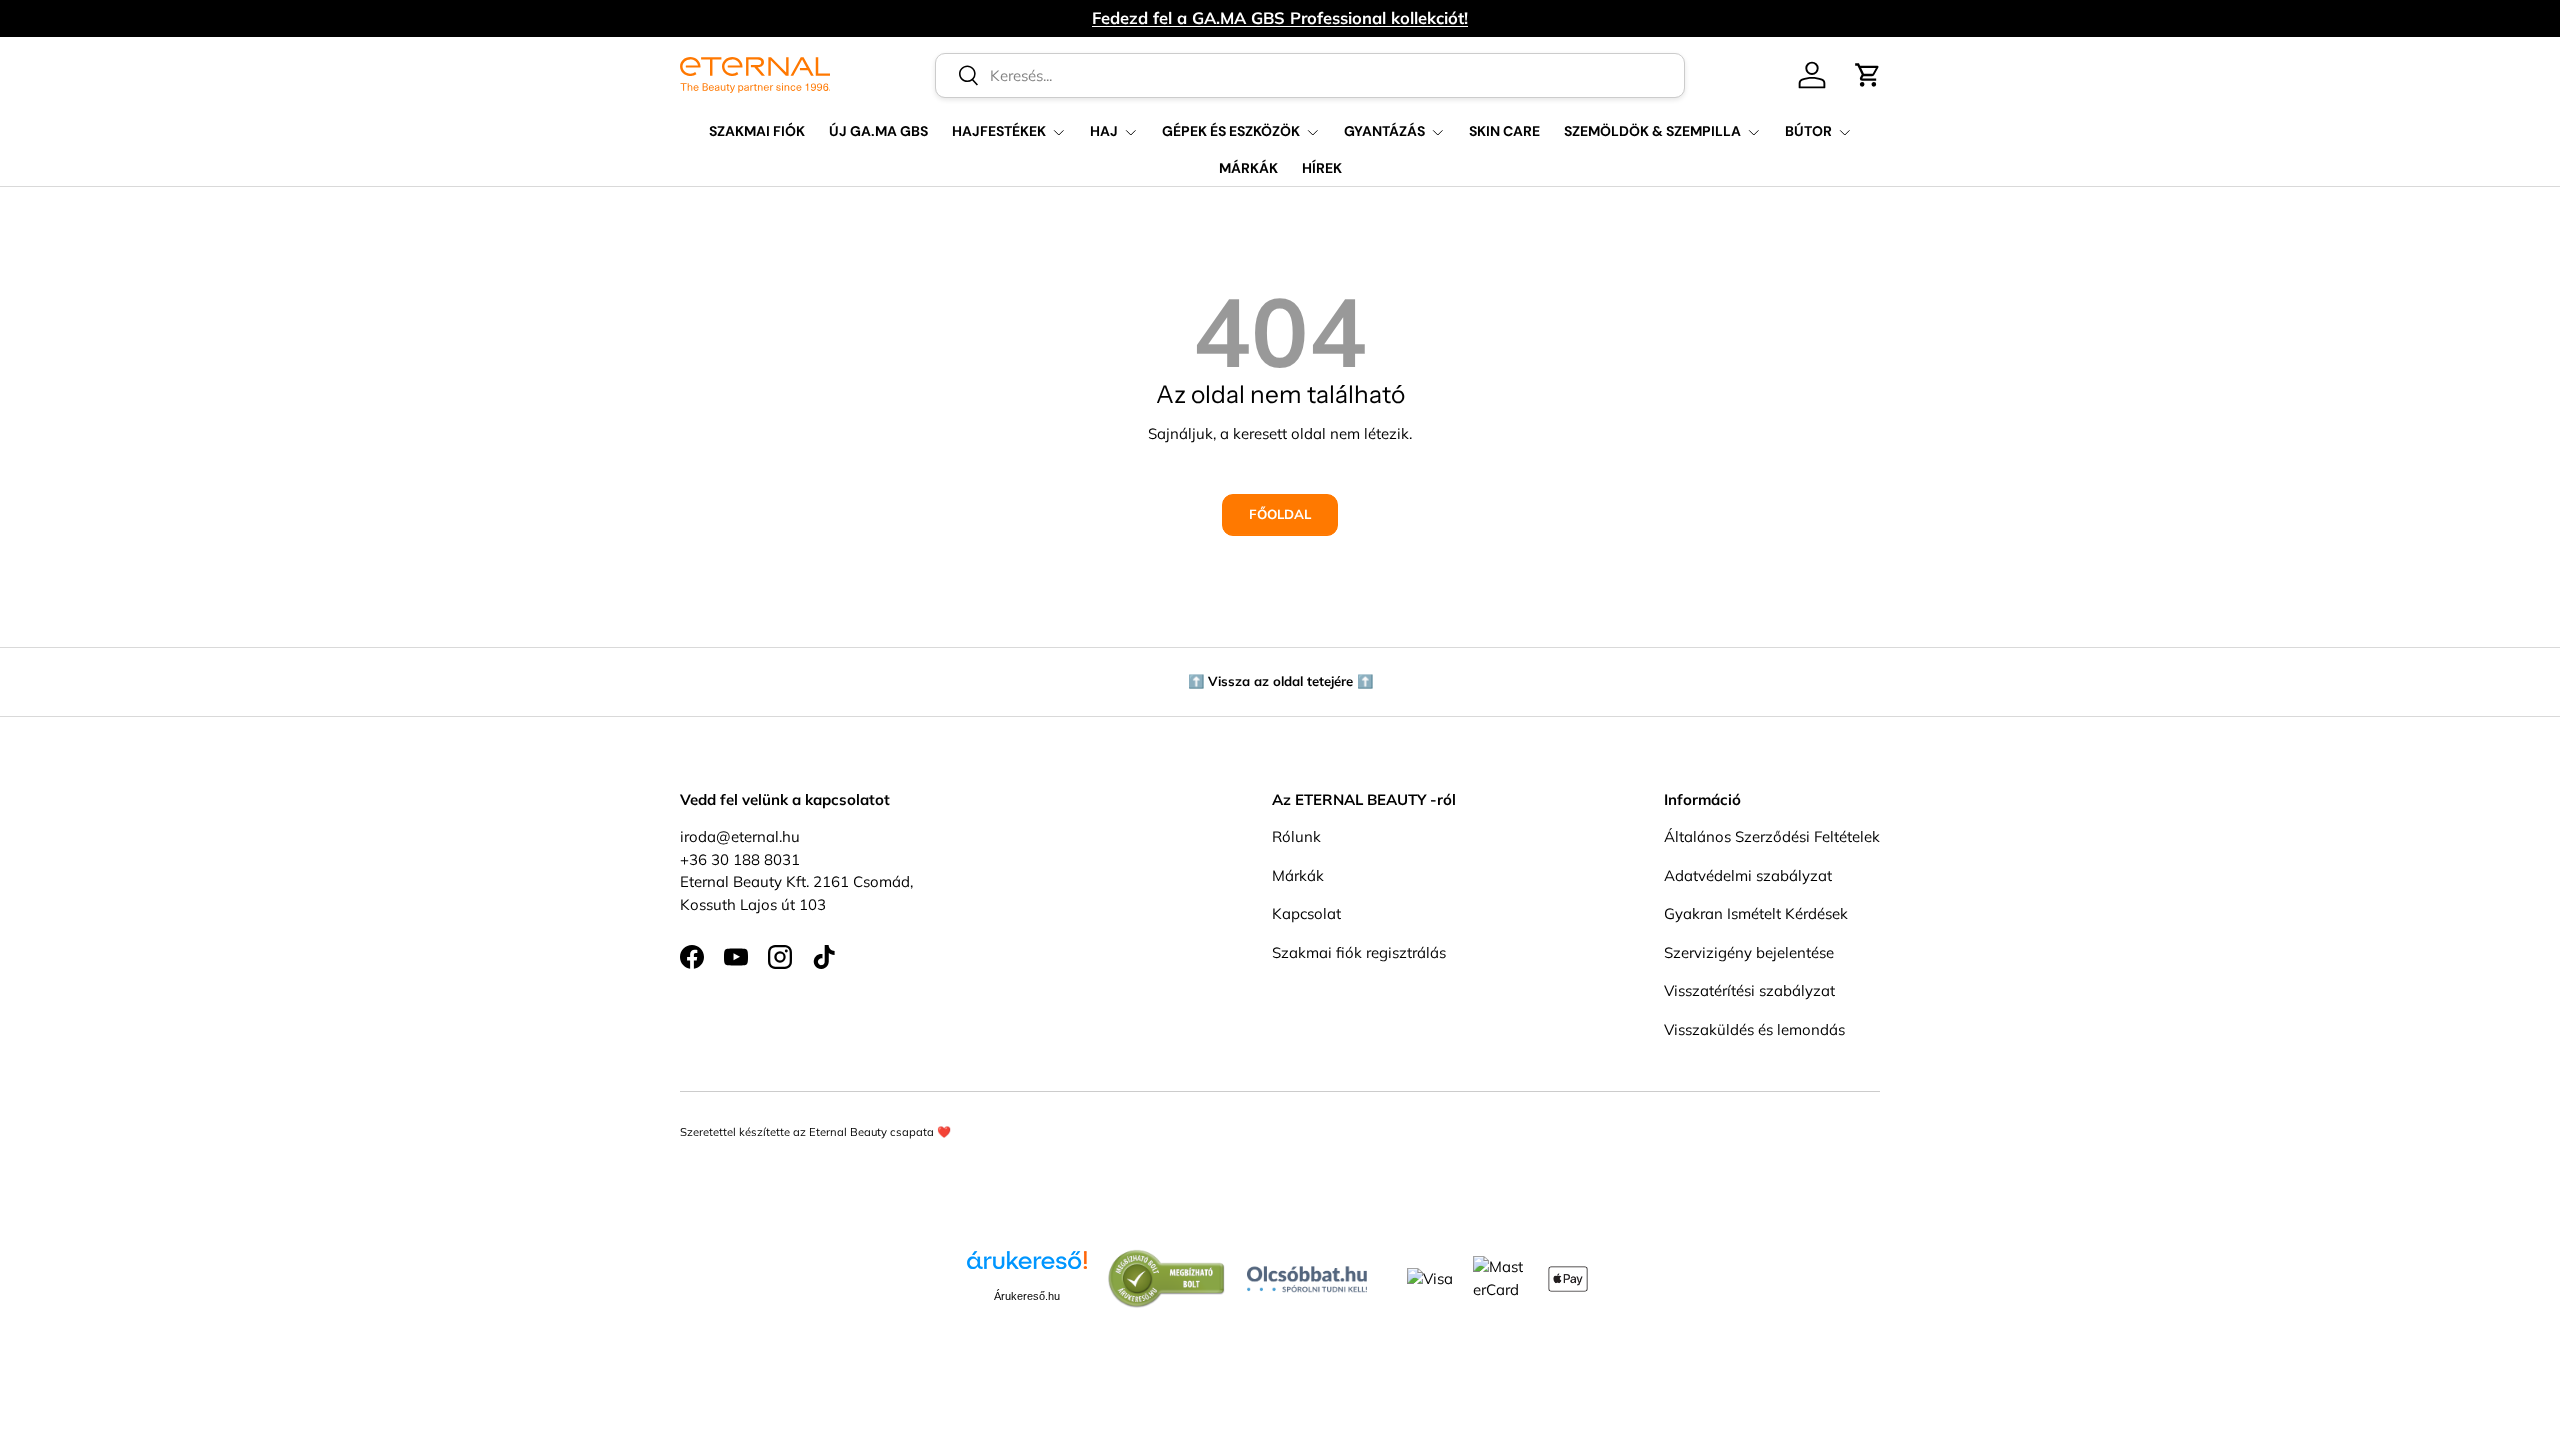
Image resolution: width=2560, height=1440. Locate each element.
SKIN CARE (1504, 131)
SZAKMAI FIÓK (757, 131)
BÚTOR (1808, 131)
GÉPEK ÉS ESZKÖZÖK (1231, 131)
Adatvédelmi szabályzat (1748, 875)
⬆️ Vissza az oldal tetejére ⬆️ (1280, 681)
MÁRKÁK (1248, 168)
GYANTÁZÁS (1384, 131)
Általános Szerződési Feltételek (1772, 836)
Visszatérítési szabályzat (1749, 990)
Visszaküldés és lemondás (1754, 1029)
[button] (1868, 75)
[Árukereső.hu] (1027, 1267)
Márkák (1298, 875)
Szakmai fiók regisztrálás (1359, 952)
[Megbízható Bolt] (1167, 1259)
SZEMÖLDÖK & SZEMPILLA (1652, 131)
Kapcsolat (1306, 913)
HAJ (1104, 131)
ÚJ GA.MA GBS (878, 131)
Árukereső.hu (1027, 1296)
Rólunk (1296, 836)
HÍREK (1322, 168)
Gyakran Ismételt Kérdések (1756, 913)
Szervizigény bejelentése (1749, 952)
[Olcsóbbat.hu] (1307, 1274)
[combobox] (1310, 75)
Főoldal (1280, 514)
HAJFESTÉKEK (999, 131)
